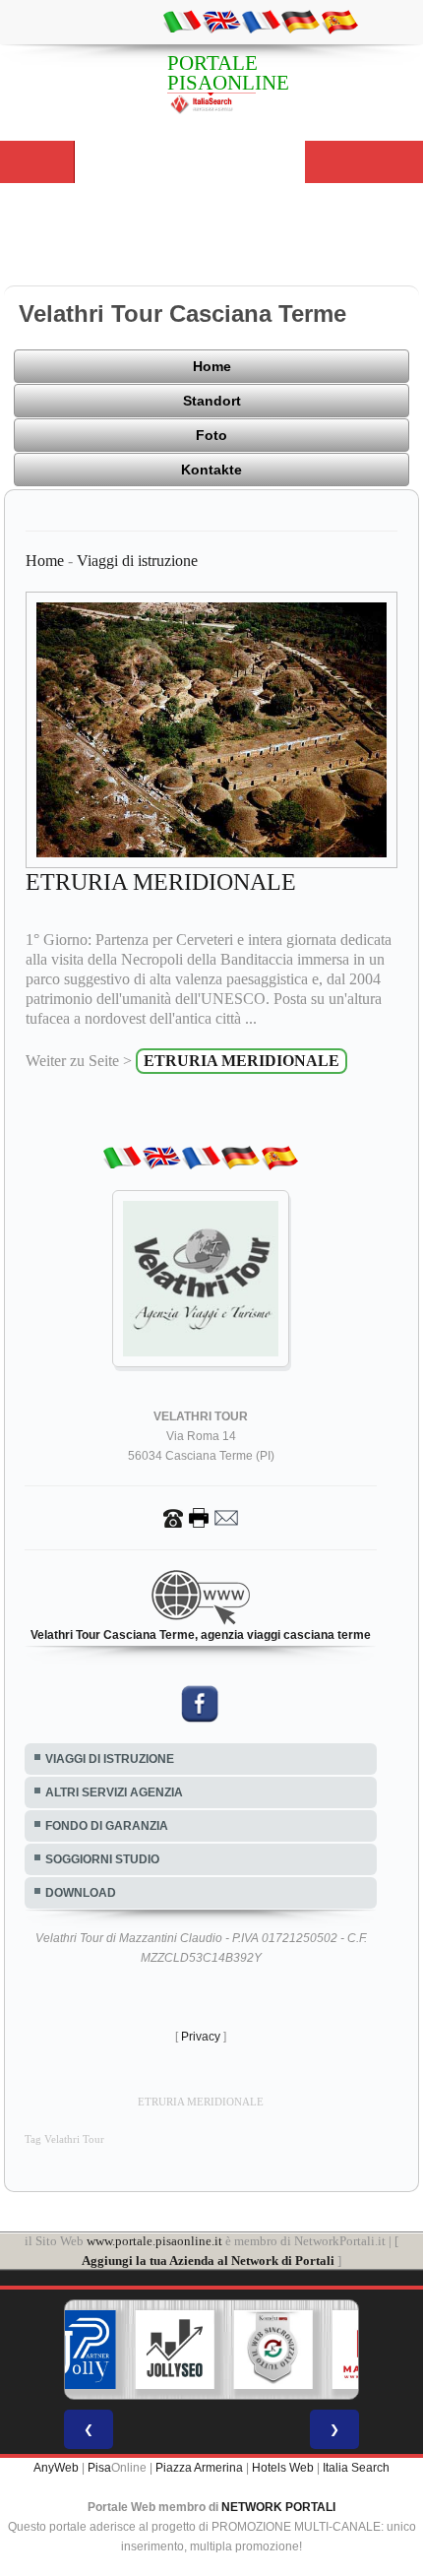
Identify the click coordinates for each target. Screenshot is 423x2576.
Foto (211, 435)
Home (212, 366)
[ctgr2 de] (300, 21)
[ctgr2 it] (182, 21)
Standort (212, 401)
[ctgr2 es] (339, 21)
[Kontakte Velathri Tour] (201, 1517)
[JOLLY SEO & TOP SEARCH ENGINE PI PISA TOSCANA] (175, 2350)
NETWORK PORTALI (278, 2507)
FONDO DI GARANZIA (107, 1826)
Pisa (99, 2468)
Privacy (201, 2037)
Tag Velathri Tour (64, 2139)
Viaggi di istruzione (137, 561)
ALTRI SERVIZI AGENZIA (114, 1792)
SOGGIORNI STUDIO (102, 1859)
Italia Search (356, 2468)
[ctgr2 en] (221, 21)
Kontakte (211, 470)
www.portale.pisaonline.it (154, 2241)
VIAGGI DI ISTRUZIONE (110, 1759)
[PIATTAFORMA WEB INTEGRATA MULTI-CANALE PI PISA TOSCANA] (273, 2350)
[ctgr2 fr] (261, 21)
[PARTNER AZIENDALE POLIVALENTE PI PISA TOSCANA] (77, 2350)
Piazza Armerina (199, 2468)
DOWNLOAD (81, 1893)
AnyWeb (56, 2468)
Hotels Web (283, 2468)
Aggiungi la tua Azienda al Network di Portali (208, 2261)
